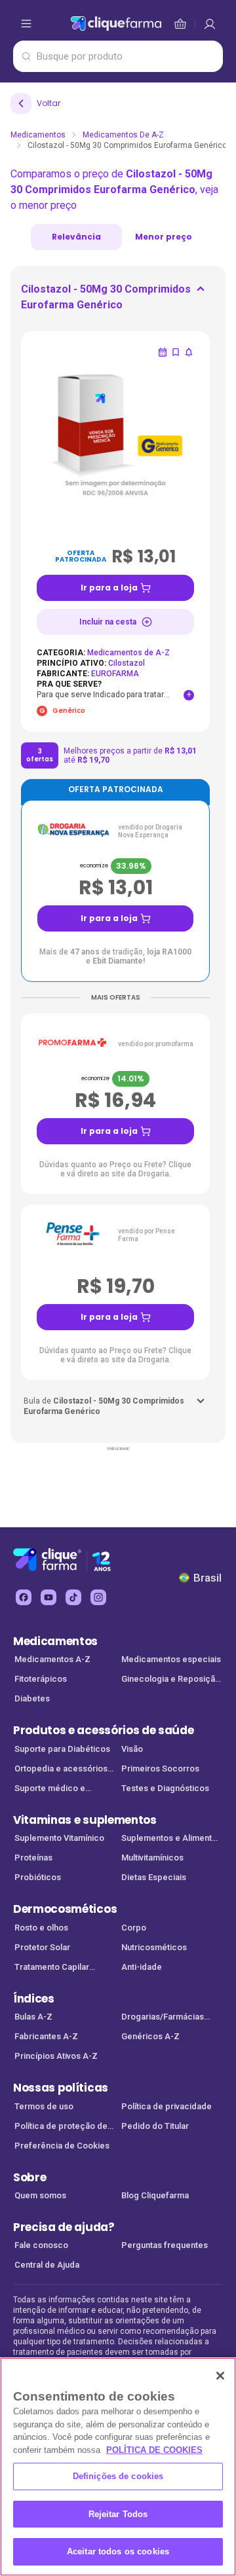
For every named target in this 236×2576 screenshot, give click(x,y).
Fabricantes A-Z (46, 2036)
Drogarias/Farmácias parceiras (163, 2018)
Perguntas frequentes (165, 2245)
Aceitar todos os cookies (118, 2551)
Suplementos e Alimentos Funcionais (171, 1839)
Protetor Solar (42, 1947)
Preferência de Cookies (62, 2146)
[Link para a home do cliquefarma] (116, 24)
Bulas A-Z (33, 2017)
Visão (132, 1749)
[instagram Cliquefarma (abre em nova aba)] (98, 1597)
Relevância (76, 237)
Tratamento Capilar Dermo (52, 1968)
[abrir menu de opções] (26, 24)
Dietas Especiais (154, 1877)
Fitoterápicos (41, 1679)
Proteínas (33, 1858)
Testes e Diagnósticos (165, 1788)
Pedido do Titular (155, 2126)
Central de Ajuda (47, 2265)
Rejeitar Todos (118, 2514)
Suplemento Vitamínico (59, 1838)
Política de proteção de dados (61, 2127)
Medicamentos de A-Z (123, 135)
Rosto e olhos (41, 1928)
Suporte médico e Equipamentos (50, 1789)
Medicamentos (38, 135)
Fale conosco (41, 2245)
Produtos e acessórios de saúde (103, 1730)
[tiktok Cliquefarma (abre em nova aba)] (73, 1597)
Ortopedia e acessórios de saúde (61, 1770)
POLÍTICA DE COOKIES (154, 2450)
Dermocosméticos (65, 1909)
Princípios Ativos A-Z (56, 2056)
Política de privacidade (167, 2106)
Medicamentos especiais (171, 1659)
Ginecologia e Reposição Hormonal (171, 1680)
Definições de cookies (118, 2476)
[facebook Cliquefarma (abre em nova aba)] (24, 1597)
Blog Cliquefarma (155, 2195)
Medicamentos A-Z (52, 1659)
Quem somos (40, 2195)
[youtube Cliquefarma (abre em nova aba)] (49, 1597)
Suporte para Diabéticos (62, 1749)
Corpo (134, 1928)
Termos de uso (44, 2106)
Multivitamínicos (152, 1858)
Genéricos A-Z (150, 2036)
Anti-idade (142, 1967)
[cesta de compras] (210, 24)
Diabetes (32, 1698)
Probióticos (38, 1877)
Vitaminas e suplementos (85, 1820)
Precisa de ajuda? (64, 2227)
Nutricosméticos (154, 1947)
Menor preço (164, 237)
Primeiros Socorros (160, 1769)
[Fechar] (220, 2376)
